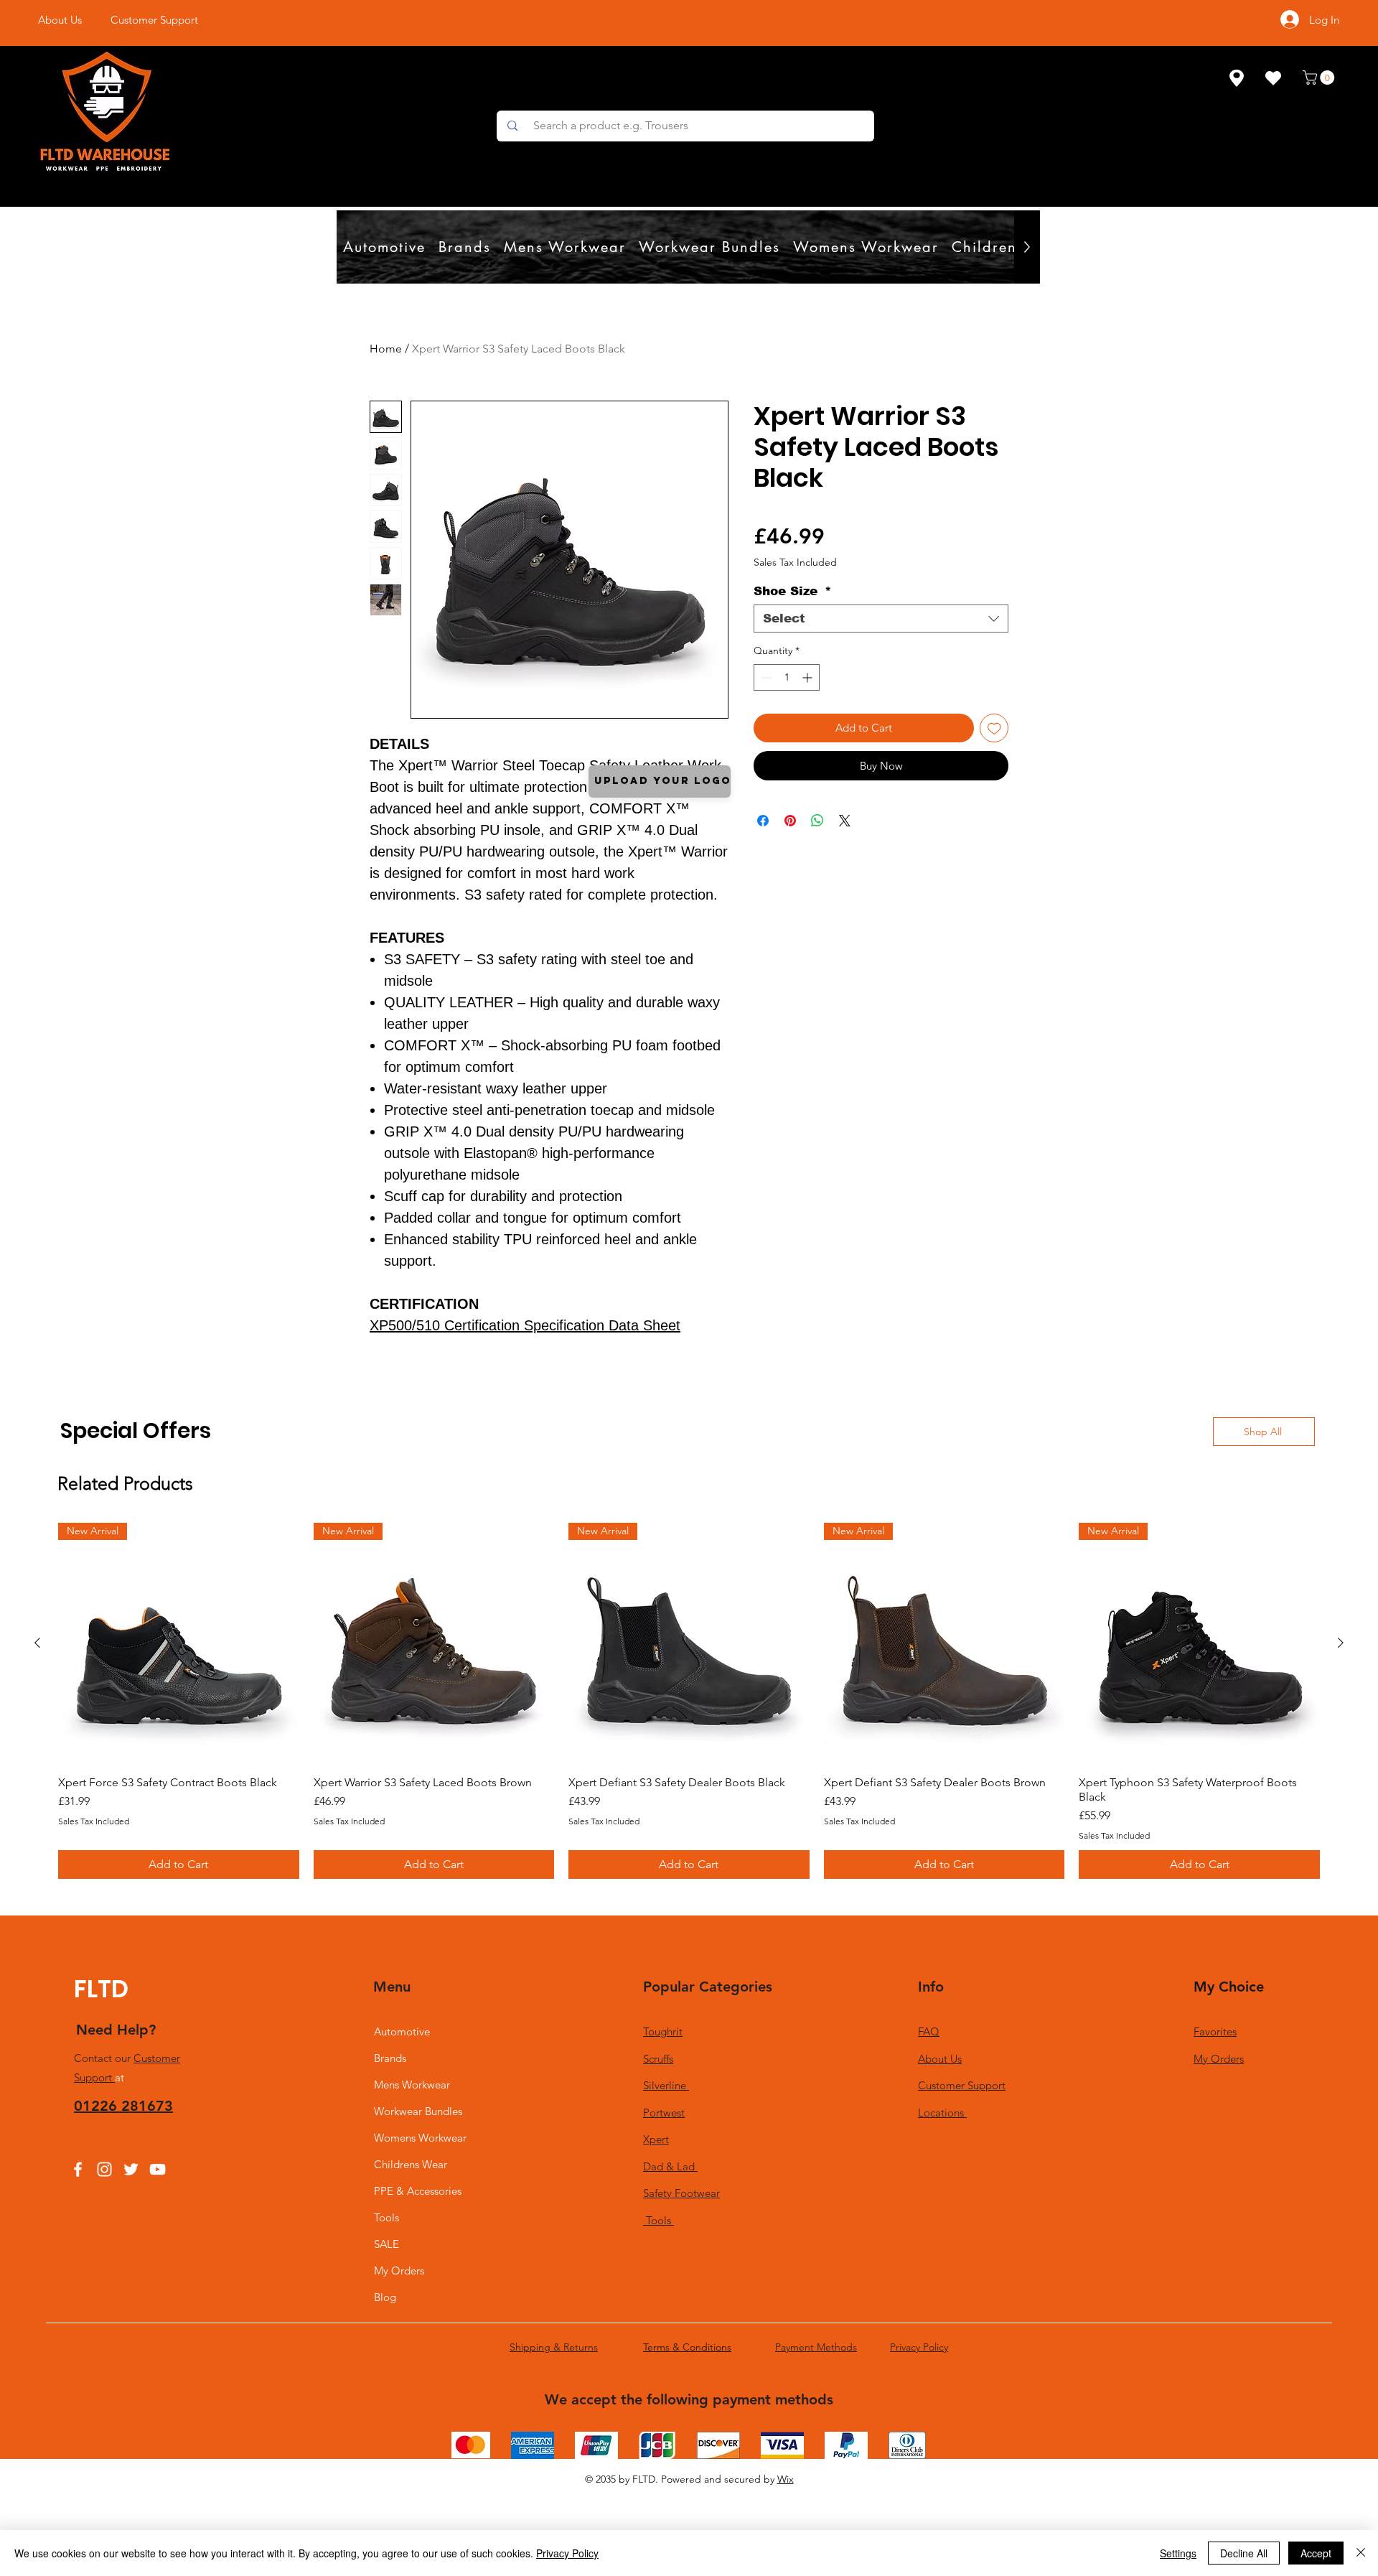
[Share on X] (845, 821)
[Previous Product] (37, 1643)
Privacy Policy (567, 2553)
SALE (386, 2244)
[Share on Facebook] (763, 821)
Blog (385, 2297)
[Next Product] (1341, 1643)
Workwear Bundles (418, 2111)
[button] (1320, 78)
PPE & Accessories (418, 2191)
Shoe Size (792, 591)
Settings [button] (1178, 2553)
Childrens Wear (411, 2164)
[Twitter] (131, 2169)
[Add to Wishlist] (994, 728)
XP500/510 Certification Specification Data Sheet (525, 1325)
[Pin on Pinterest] (790, 821)
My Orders (399, 2271)
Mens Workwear (412, 2085)
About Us (940, 2059)
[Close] (1361, 2553)
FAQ (929, 2031)
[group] (689, 1701)
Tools (386, 2217)
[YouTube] (158, 2169)
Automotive (402, 2031)
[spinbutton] (787, 677)
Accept (1316, 2553)
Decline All (1244, 2553)
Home (386, 349)
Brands (390, 2058)
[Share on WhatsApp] (817, 821)
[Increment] (808, 677)
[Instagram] (104, 2169)
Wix (786, 2479)
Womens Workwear (420, 2138)
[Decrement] (765, 677)
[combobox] (881, 619)
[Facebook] (78, 2169)
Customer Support (962, 2085)
